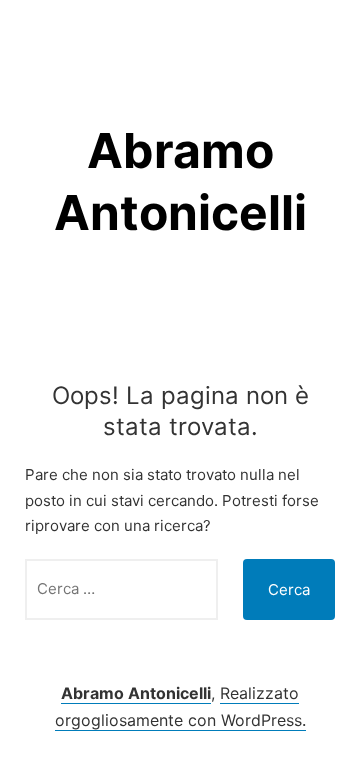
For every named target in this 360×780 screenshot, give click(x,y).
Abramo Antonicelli (136, 693)
